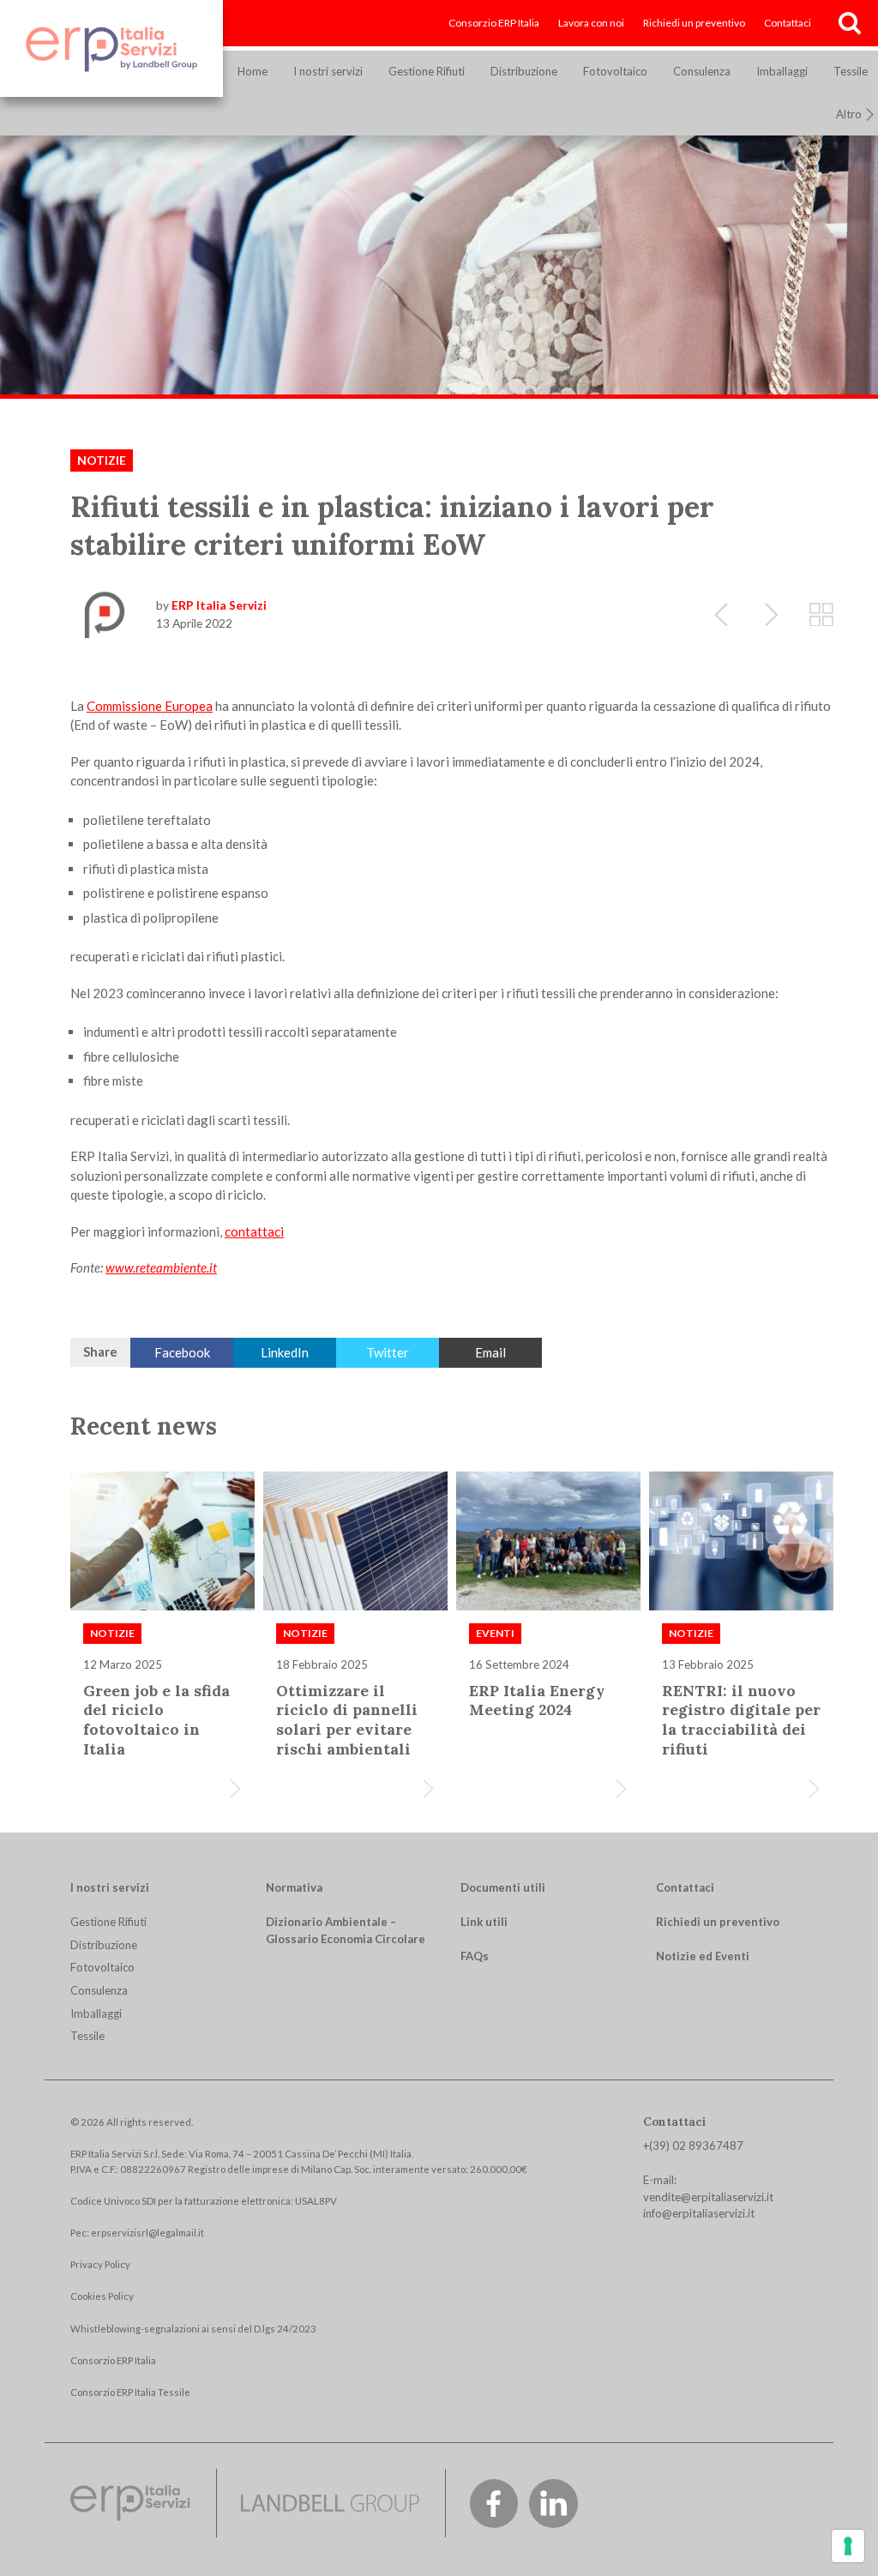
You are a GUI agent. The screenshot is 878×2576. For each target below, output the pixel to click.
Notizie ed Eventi (703, 1956)
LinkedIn (285, 1352)
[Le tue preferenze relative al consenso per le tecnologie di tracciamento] (848, 2546)
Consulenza (702, 71)
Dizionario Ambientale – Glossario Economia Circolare (346, 1930)
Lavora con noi (591, 23)
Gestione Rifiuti (427, 71)
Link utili (484, 1922)
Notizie (102, 460)
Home (253, 71)
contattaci (254, 1231)
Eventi (495, 1633)
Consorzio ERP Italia (494, 23)
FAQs (475, 1956)
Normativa (294, 1887)
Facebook (182, 1352)
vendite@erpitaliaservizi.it (708, 2197)
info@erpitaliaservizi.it (699, 2213)
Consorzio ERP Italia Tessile (130, 2392)
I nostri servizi (328, 71)
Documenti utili (503, 1887)
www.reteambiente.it (161, 1267)
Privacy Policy (100, 2264)
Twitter (388, 1352)
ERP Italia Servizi (219, 605)
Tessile (87, 2036)
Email (490, 1352)
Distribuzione (524, 71)
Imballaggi (782, 71)
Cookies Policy (102, 2296)
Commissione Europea (150, 706)
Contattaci (788, 23)
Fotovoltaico (615, 71)
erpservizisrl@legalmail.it (147, 2233)
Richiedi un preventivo (694, 23)
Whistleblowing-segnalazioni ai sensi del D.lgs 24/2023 (193, 2329)
